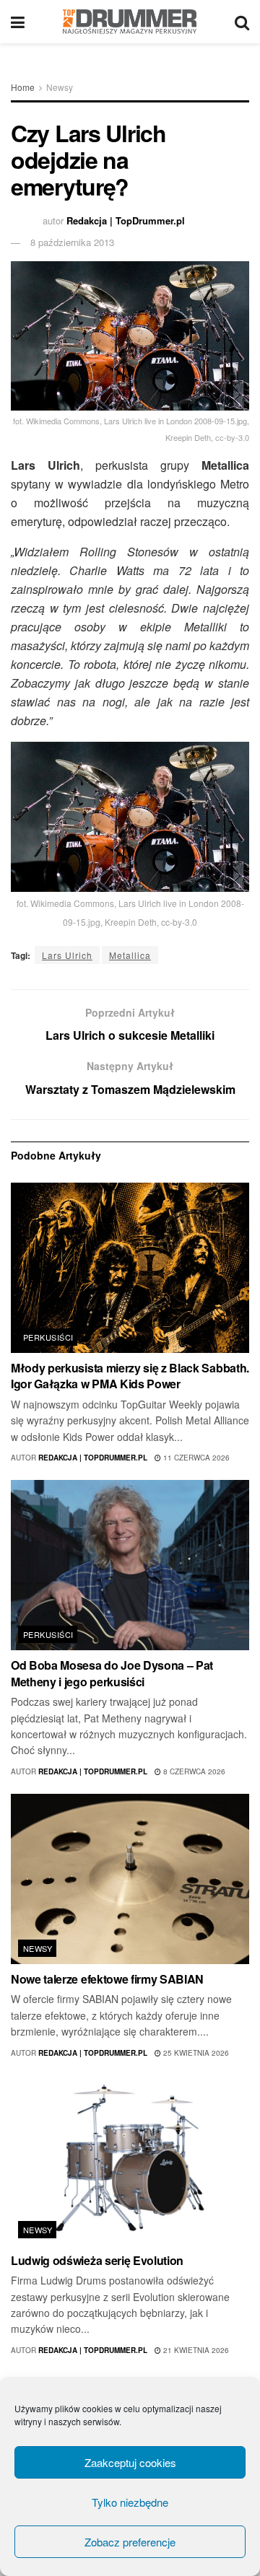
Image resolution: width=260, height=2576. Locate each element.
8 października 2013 (72, 242)
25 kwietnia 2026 (195, 2053)
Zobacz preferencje (130, 2542)
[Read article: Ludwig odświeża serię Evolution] (130, 2160)
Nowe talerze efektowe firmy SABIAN (107, 1979)
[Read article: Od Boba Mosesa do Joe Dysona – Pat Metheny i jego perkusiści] (130, 1565)
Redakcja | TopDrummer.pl (126, 220)
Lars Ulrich (67, 955)
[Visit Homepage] (130, 22)
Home (23, 87)
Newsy (60, 87)
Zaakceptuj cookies (130, 2462)
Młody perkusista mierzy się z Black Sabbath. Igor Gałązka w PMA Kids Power (130, 1376)
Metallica (130, 955)
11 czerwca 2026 (195, 1458)
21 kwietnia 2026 (195, 2350)
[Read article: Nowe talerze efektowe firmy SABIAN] (130, 1879)
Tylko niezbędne (130, 2502)
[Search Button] (242, 22)
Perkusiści (48, 1337)
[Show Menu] (18, 22)
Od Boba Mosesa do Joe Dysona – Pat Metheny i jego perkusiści (112, 1673)
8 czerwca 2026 (193, 1771)
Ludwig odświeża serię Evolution (97, 2260)
